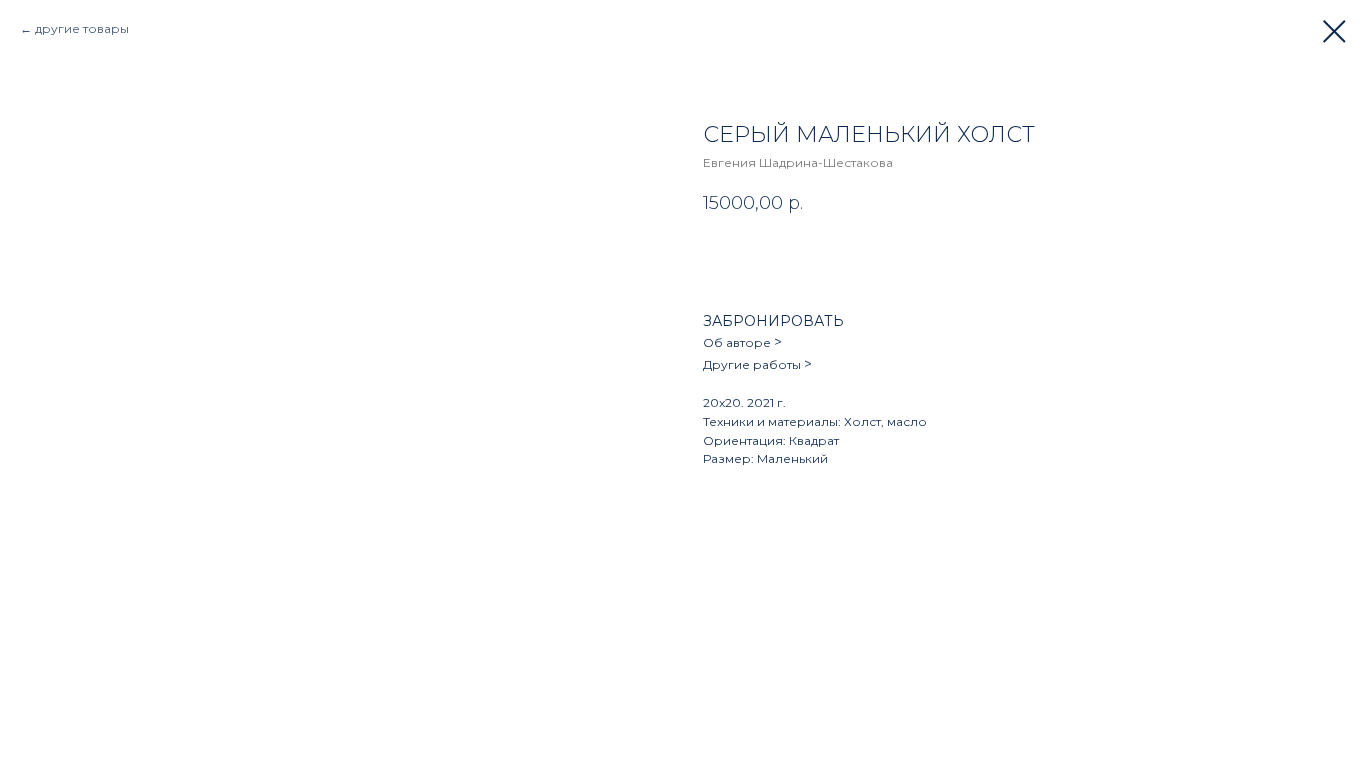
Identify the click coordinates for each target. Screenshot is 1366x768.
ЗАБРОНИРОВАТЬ (773, 321)
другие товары (82, 28)
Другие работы (753, 364)
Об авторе (738, 342)
